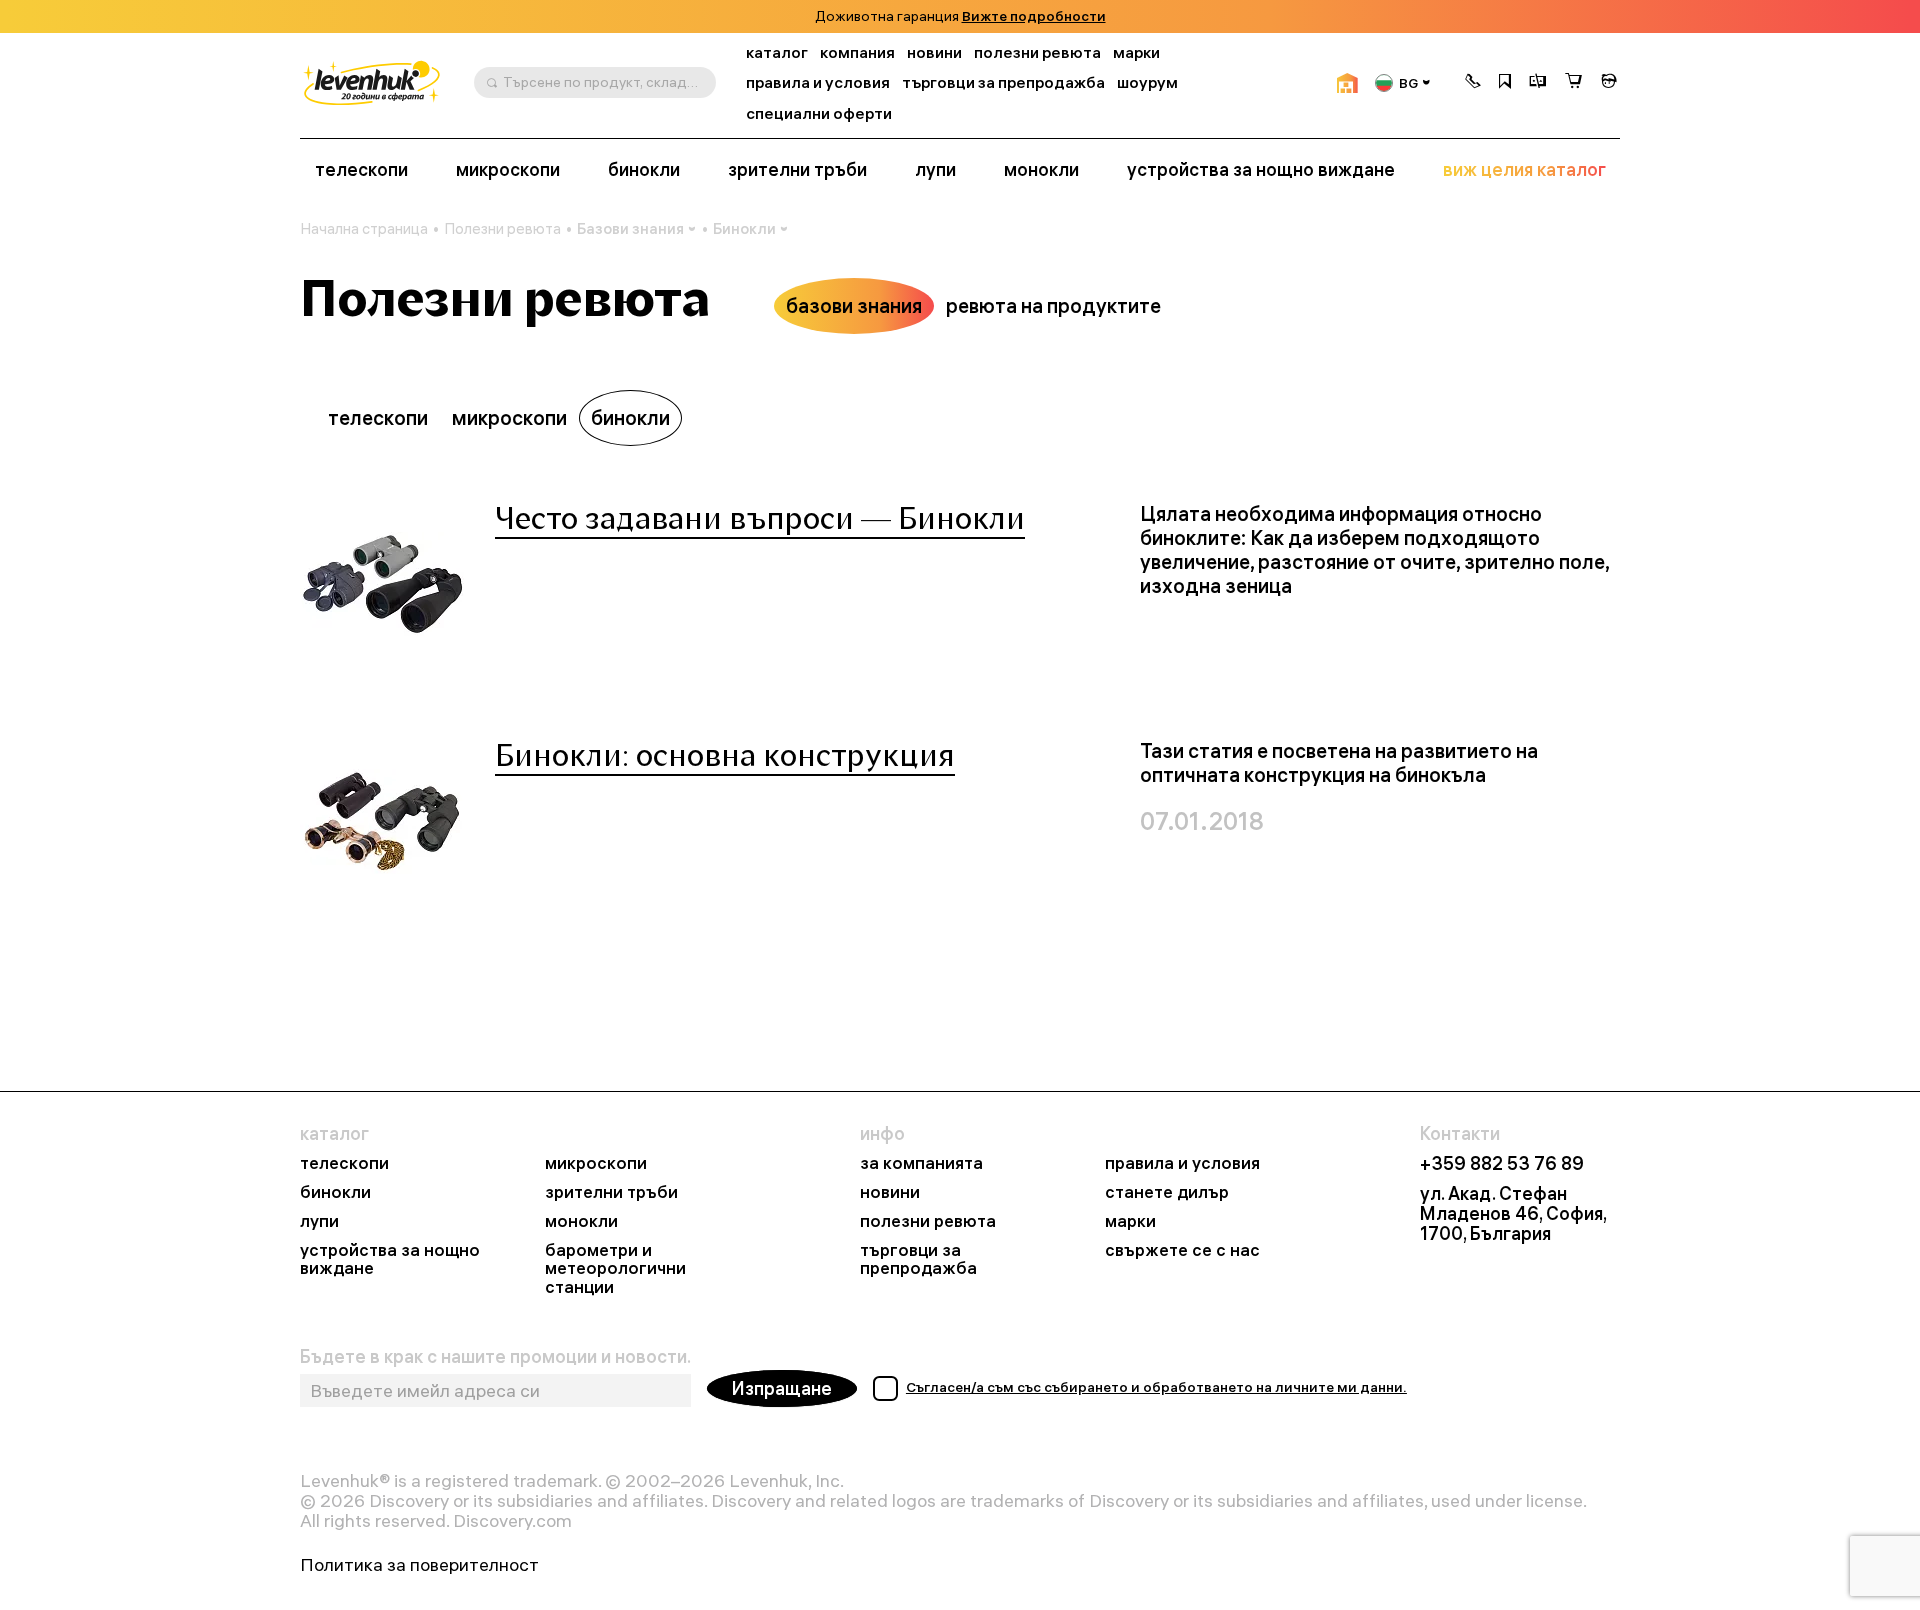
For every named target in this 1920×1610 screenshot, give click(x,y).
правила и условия (818, 82)
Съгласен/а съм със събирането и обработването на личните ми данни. (1156, 1387)
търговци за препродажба (1003, 82)
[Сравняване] (1538, 83)
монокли (1041, 170)
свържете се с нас (1182, 1250)
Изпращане (782, 1388)
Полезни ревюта (502, 229)
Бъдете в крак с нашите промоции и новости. (495, 1357)
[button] (1473, 83)
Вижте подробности (1034, 16)
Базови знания (630, 228)
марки (1136, 52)
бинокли (644, 170)
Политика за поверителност (419, 1565)
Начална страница (364, 229)
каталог (777, 52)
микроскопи (508, 170)
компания (857, 52)
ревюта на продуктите (1053, 305)
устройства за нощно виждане (1261, 170)
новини (934, 52)
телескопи (361, 170)
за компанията (921, 1163)
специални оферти (819, 113)
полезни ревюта (1037, 52)
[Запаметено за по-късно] (1505, 83)
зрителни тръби (797, 170)
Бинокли (744, 228)
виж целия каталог (1524, 170)
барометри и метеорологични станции (615, 1269)
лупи (935, 170)
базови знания (854, 305)
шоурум (1147, 82)
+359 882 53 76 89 (1502, 1164)
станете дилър (1167, 1192)
